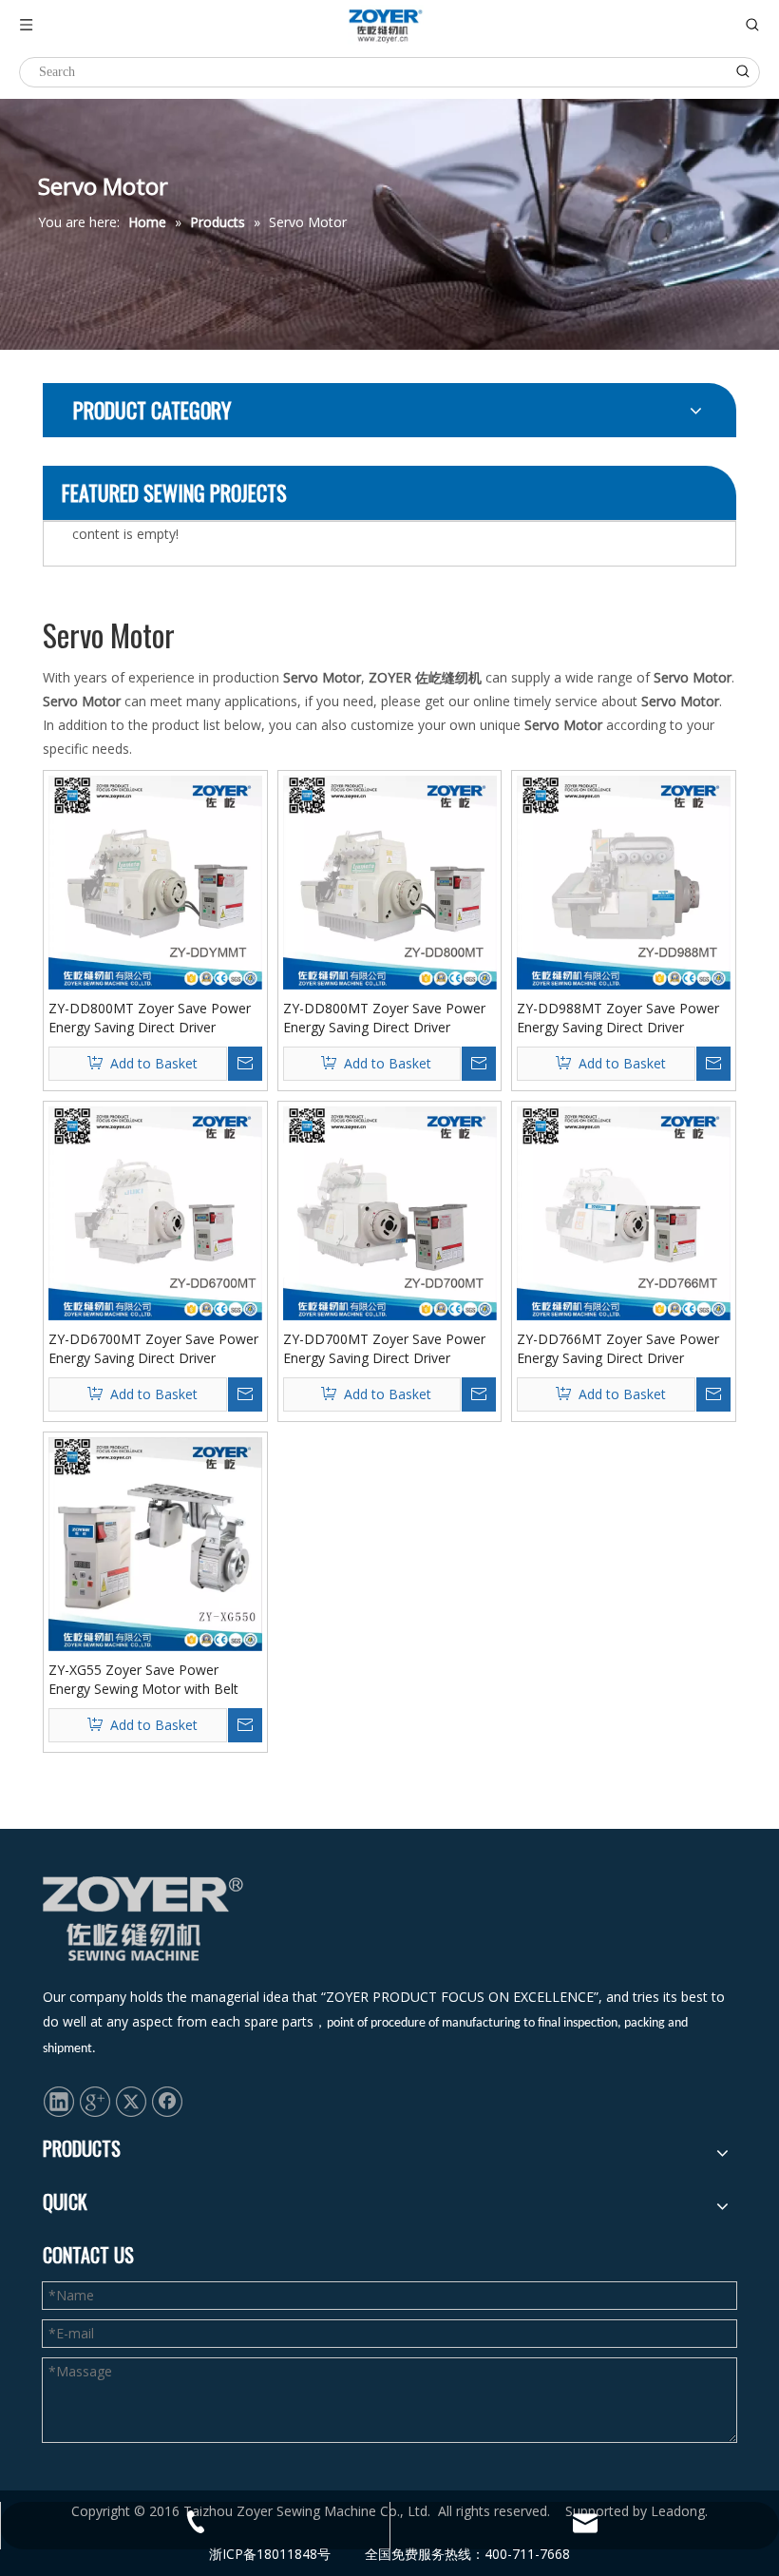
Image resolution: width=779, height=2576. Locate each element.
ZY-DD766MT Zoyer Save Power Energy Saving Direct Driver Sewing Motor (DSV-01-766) (618, 1349)
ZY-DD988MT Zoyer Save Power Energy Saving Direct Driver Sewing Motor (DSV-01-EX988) (618, 1018)
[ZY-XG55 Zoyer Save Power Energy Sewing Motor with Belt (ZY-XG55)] (155, 1543)
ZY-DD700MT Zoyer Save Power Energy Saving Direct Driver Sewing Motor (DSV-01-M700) (384, 1349)
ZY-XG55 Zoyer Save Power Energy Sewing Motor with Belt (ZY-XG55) (143, 1680)
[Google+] (95, 2101)
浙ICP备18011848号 (270, 2554)
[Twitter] (131, 2101)
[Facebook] (167, 2101)
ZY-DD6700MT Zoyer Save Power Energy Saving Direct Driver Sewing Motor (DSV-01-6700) (153, 1349)
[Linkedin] (59, 2101)
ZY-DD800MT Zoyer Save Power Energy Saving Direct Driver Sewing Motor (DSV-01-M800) (384, 1018)
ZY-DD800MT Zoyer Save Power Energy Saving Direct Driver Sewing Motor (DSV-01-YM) (150, 1018)
